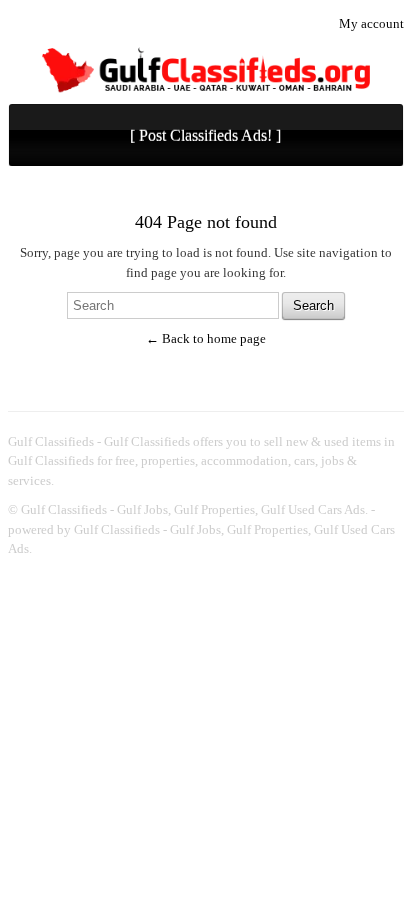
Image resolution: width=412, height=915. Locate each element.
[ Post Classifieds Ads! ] (205, 135)
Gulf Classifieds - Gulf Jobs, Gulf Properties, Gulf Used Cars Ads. (194, 509)
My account (371, 23)
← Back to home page (206, 338)
